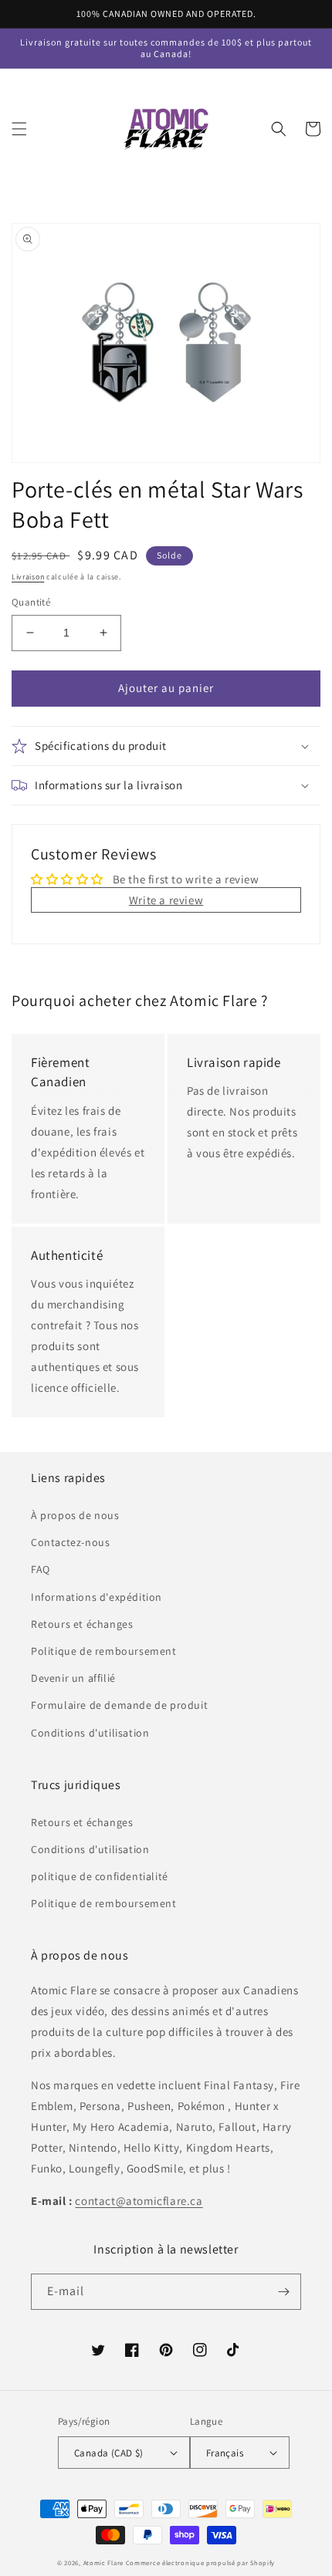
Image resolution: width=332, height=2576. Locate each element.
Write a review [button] (166, 900)
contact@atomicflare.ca (139, 2201)
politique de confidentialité (100, 1876)
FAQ (41, 1569)
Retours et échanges (82, 1624)
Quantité (31, 602)
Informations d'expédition (97, 1597)
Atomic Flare (103, 2562)
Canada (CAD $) (109, 2453)
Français (225, 2453)
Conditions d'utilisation (90, 1733)
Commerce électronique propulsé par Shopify (200, 2562)
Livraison (28, 577)
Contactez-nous (70, 1542)
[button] (19, 129)
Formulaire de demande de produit (119, 1705)
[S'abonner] (283, 2292)
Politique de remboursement (104, 1651)
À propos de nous (75, 1515)
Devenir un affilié (73, 1678)
